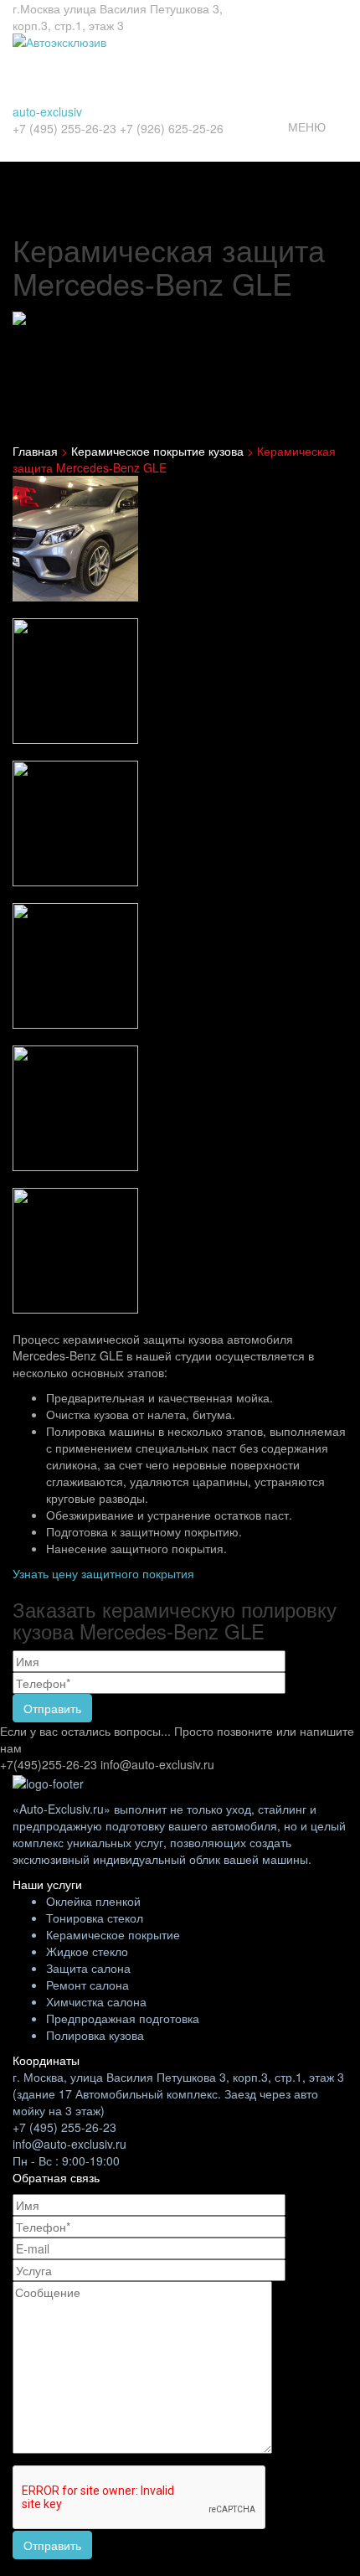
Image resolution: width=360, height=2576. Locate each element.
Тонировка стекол (95, 1918)
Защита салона (88, 1968)
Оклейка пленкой (93, 1901)
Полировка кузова (95, 2035)
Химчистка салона (96, 2001)
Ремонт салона (87, 1985)
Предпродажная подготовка (123, 2018)
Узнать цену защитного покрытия (103, 1573)
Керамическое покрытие (113, 1934)
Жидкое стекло (87, 1951)
